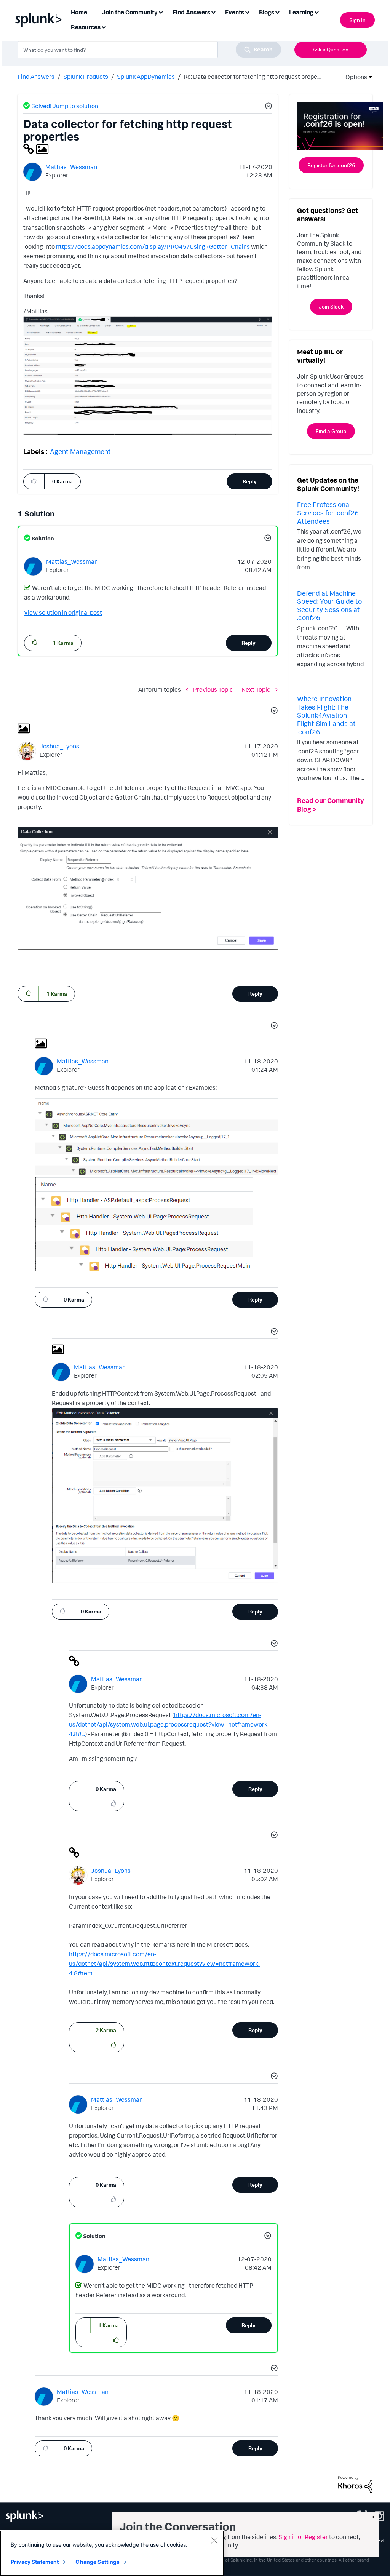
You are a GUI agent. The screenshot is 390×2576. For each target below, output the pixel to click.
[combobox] (149, 50)
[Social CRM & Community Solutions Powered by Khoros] (355, 2484)
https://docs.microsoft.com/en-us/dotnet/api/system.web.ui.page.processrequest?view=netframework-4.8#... (169, 1724)
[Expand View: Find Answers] (213, 12)
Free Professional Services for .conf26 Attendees (328, 512)
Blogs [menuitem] (267, 12)
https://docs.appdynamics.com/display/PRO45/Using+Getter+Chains (153, 246)
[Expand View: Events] (247, 12)
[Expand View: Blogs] (277, 12)
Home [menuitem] (79, 12)
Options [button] (354, 77)
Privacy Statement (35, 2562)
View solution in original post (63, 612)
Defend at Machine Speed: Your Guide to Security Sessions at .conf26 (329, 605)
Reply (250, 481)
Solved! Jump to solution (65, 106)
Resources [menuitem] (86, 27)
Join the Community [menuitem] (130, 12)
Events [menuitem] (235, 12)
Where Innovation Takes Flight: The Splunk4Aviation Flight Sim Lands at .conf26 (326, 715)
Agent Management (80, 451)
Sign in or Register (303, 2537)
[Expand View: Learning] (316, 12)
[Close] (214, 2540)
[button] (267, 107)
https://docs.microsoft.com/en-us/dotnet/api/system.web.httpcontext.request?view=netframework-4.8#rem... (165, 1964)
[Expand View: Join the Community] (161, 12)
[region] (112, 2553)
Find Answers (36, 77)
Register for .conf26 (331, 165)
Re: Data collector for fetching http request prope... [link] (252, 77)
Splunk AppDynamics (146, 77)
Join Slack (331, 306)
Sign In (357, 20)
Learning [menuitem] (301, 12)
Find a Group (331, 431)
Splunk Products (86, 77)
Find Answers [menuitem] (191, 12)
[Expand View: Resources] (104, 26)
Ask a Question (331, 49)
